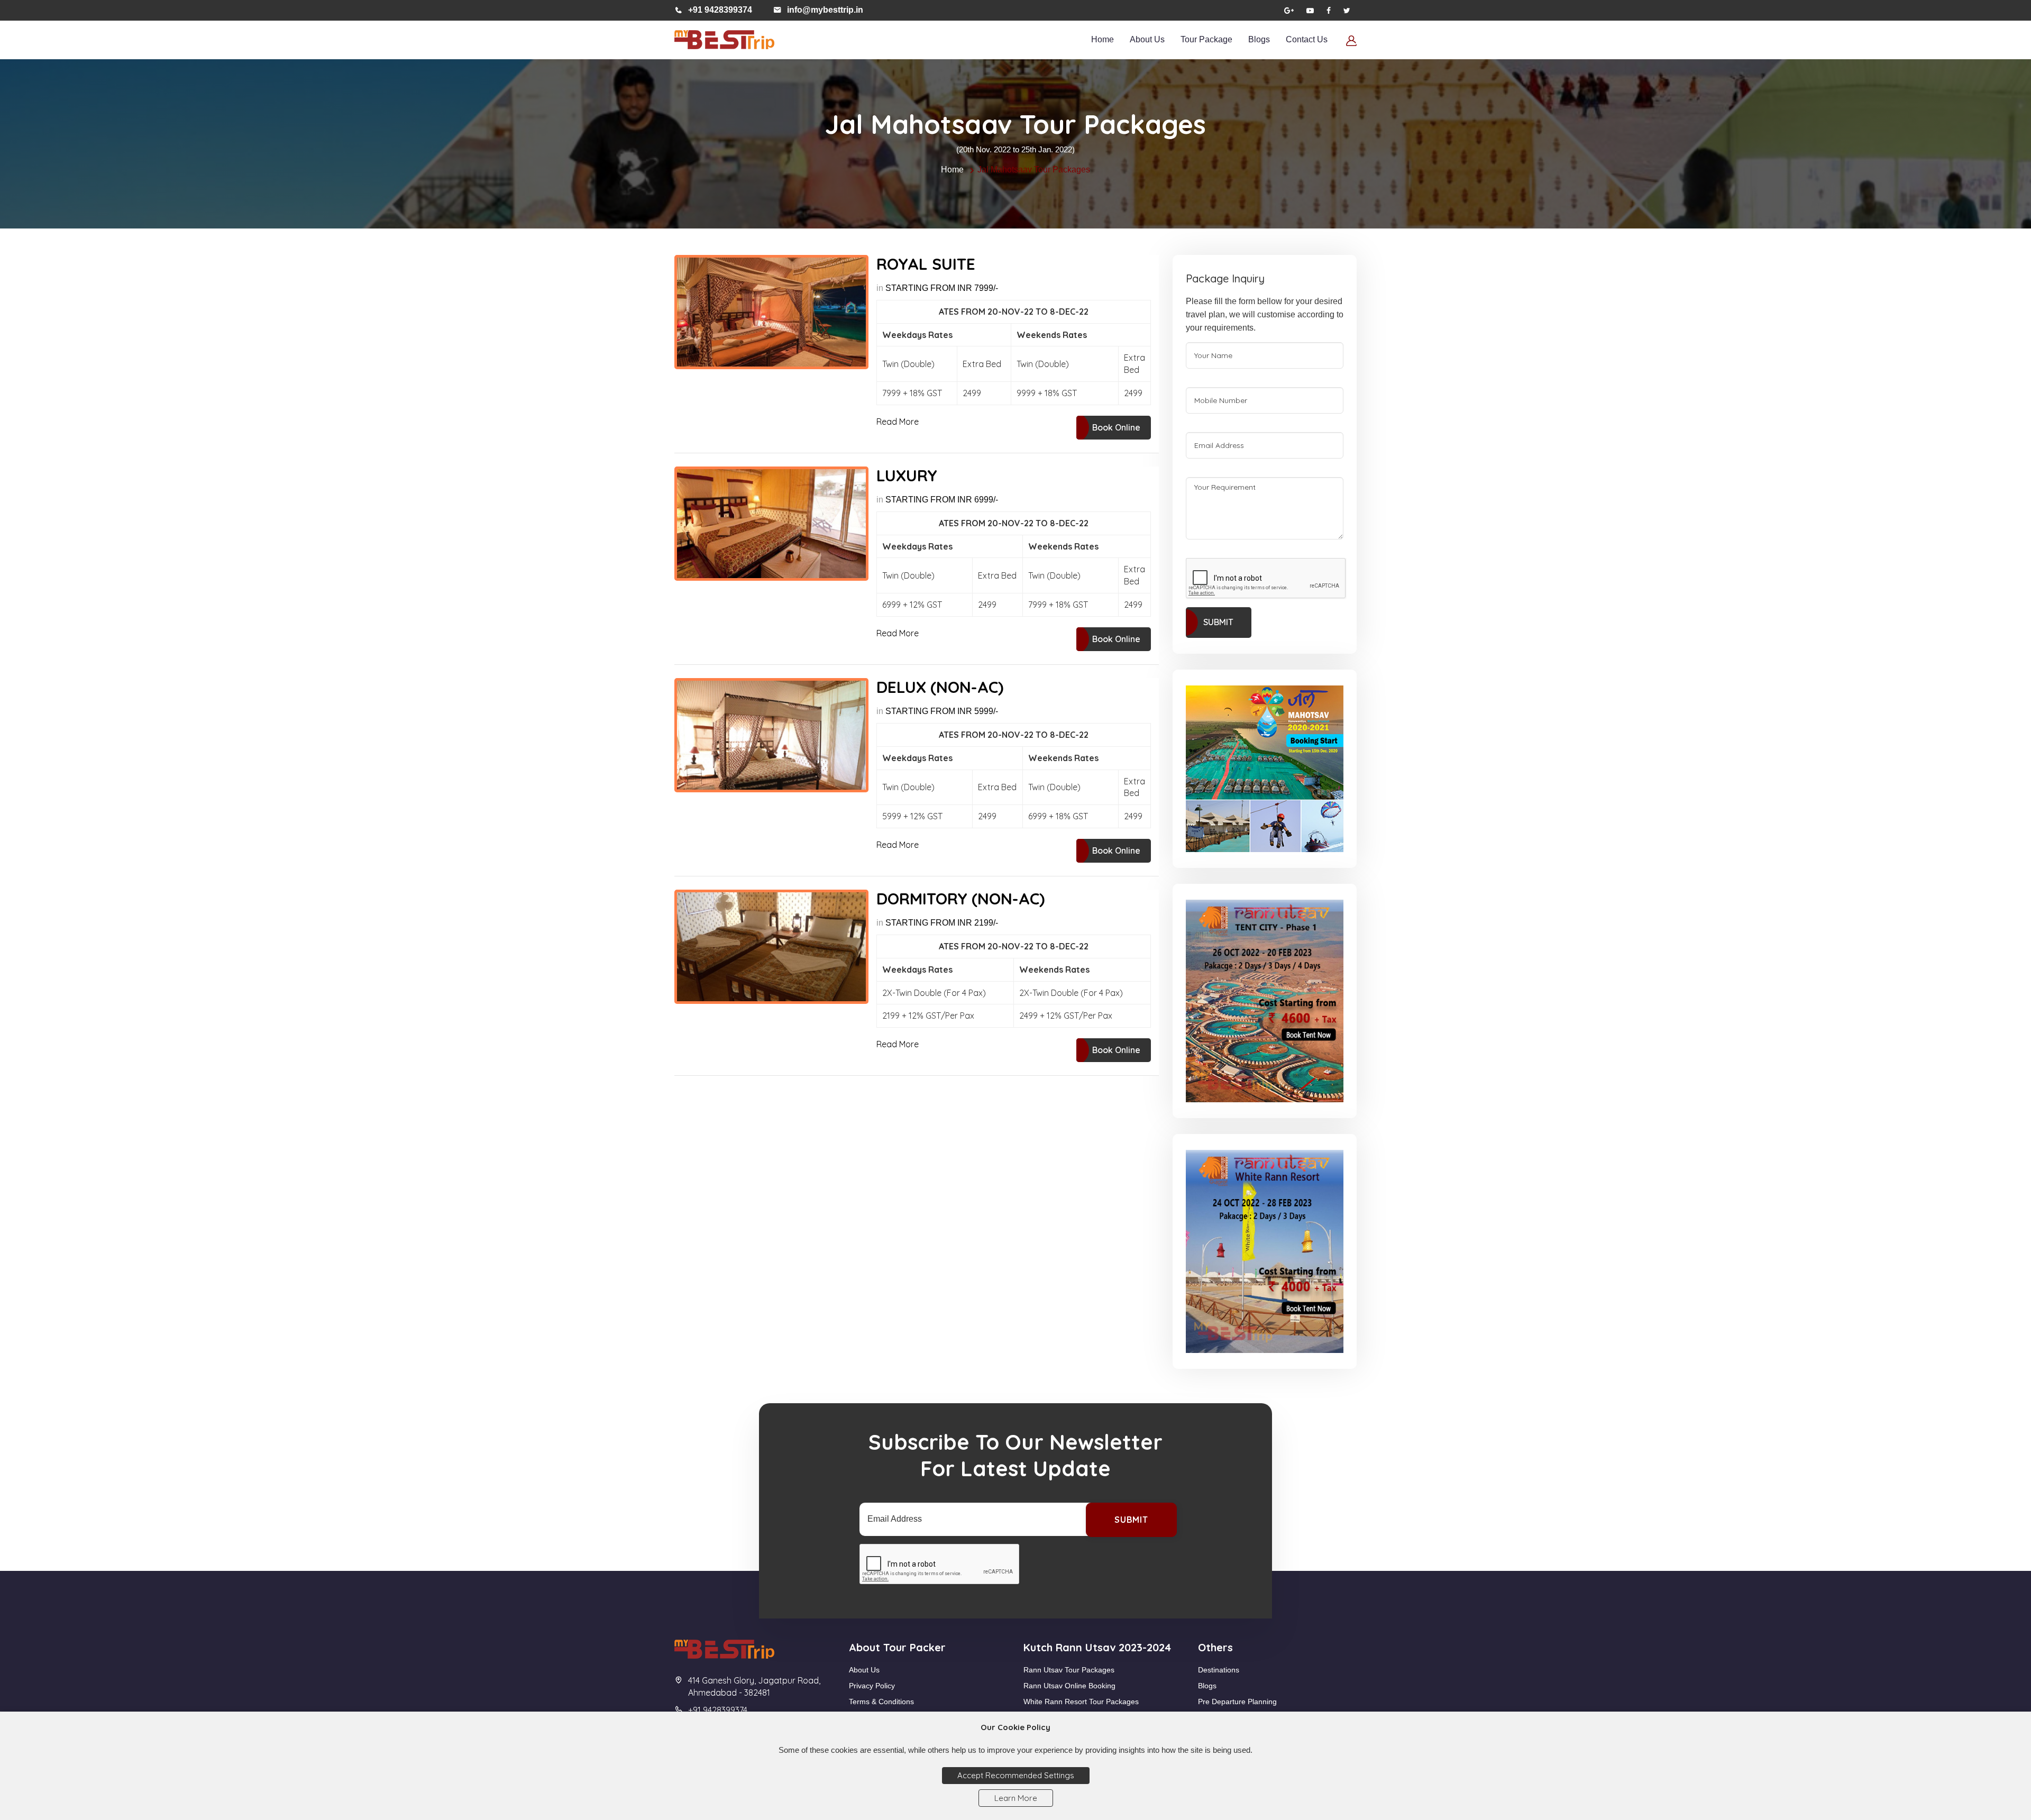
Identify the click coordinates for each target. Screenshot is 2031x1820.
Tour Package (1206, 39)
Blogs (1259, 39)
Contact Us (1307, 39)
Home (1103, 39)
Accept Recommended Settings (1016, 1775)
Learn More (1016, 1798)
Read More (898, 422)
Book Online (1116, 427)
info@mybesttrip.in (825, 10)
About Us (1147, 39)
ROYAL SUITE (926, 264)
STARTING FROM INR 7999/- (942, 288)
